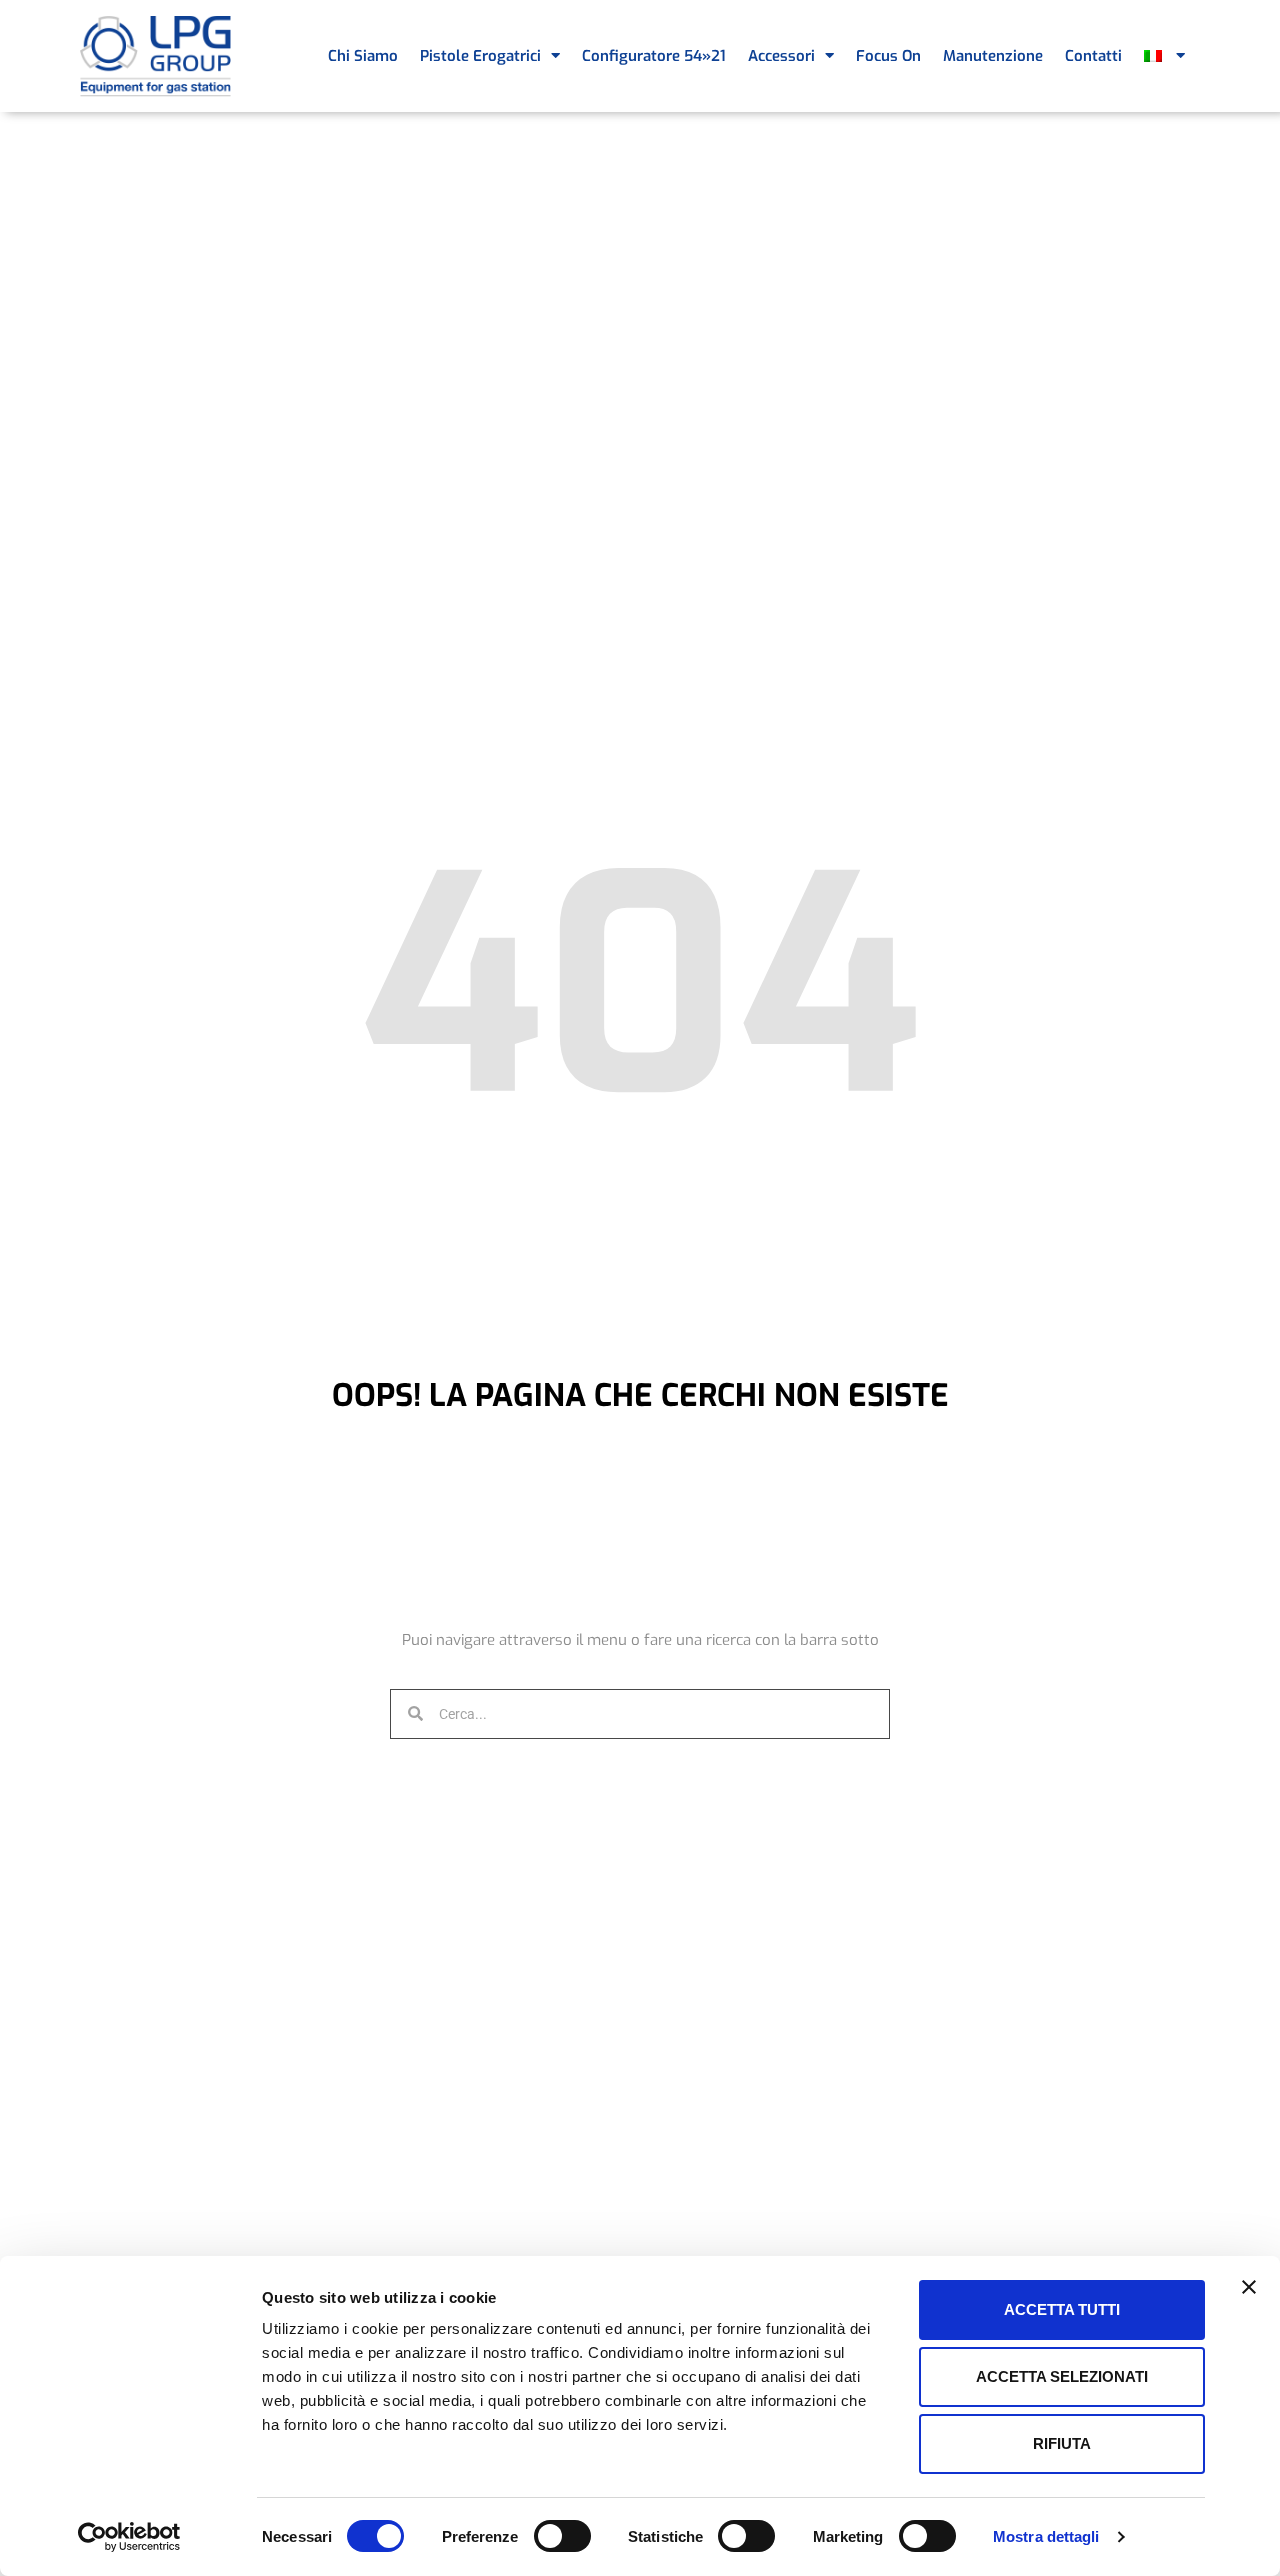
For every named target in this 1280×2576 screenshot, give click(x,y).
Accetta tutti (1062, 2309)
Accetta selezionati (1062, 2376)
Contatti (1093, 56)
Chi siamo (363, 56)
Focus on (888, 56)
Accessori (781, 56)
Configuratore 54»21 (654, 56)
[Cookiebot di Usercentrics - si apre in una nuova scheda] (129, 2537)
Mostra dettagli (1046, 2536)
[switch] (562, 2536)
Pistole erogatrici (480, 56)
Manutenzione (993, 56)
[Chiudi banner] (1249, 2287)
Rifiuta (1062, 2443)
